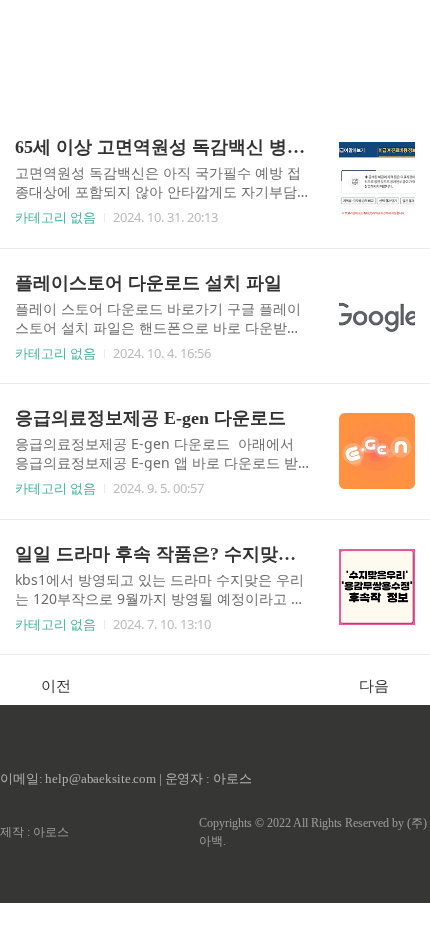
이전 (56, 685)
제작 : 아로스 (34, 832)
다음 (374, 685)
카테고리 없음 (55, 217)
